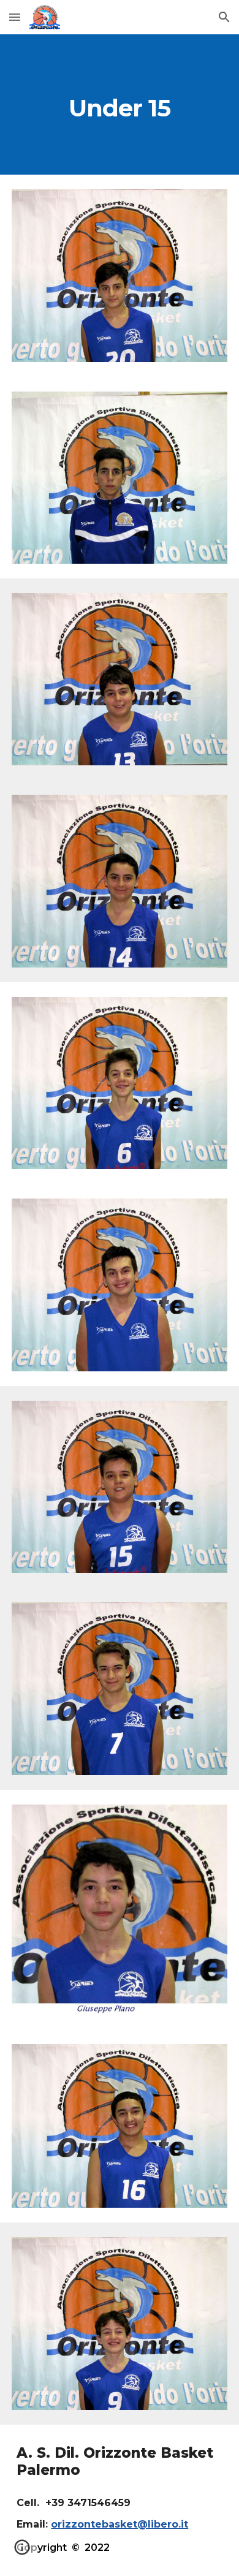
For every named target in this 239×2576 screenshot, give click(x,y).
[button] (15, 17)
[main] (120, 104)
